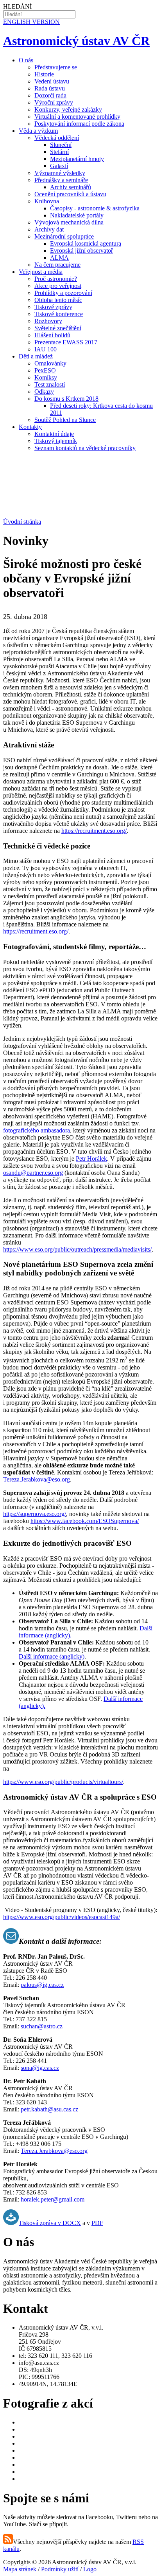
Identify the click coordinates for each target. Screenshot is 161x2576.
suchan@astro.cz (42, 2026)
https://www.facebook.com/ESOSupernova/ (85, 1521)
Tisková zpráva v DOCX (50, 2223)
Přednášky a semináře (61, 180)
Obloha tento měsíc (58, 300)
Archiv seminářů (71, 187)
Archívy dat (49, 229)
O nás (26, 60)
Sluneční (61, 145)
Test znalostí (50, 384)
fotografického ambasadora (37, 1130)
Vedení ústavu (52, 81)
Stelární (59, 152)
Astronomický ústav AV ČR (76, 41)
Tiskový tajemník (56, 441)
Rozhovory (48, 321)
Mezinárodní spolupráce (64, 236)
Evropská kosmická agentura (86, 243)
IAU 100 (46, 349)
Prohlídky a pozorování (63, 293)
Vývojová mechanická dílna (69, 222)
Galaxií (59, 166)
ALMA (59, 258)
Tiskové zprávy (53, 307)
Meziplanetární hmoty (77, 159)
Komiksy (46, 377)
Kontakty (30, 427)
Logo (90, 2569)
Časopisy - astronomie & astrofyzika (95, 208)
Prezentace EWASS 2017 (66, 342)
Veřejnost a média (41, 272)
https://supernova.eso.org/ (35, 1514)
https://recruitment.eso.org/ (94, 831)
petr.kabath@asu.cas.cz (49, 2109)
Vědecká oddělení (57, 138)
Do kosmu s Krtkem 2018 (66, 399)
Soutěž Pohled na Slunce (65, 420)
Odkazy (44, 392)
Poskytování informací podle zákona (79, 124)
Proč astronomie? (56, 279)
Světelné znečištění (58, 328)
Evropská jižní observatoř (81, 251)
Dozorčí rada (50, 95)
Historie (44, 74)
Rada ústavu (50, 88)
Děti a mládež (36, 356)
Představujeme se (56, 67)
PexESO (45, 370)
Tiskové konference (59, 314)
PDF (97, 2223)
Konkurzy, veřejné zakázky (68, 109)
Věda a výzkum (38, 131)
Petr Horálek (91, 1159)
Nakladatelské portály (77, 215)
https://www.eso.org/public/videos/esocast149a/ (62, 1917)
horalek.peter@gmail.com (53, 2199)
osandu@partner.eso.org (33, 1173)
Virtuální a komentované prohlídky (77, 117)
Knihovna (47, 201)
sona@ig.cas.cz (40, 2068)
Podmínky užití (60, 2569)
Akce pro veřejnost (58, 286)
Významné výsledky (60, 173)
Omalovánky (50, 363)
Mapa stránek (20, 2569)
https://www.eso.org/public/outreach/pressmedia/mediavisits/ (77, 1249)
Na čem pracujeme (57, 265)
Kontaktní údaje (54, 434)
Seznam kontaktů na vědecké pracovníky (85, 448)
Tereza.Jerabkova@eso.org (37, 1479)
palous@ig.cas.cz (42, 1985)
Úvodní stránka (22, 522)
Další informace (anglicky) (52, 1656)
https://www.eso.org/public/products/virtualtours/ (63, 1782)
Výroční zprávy (54, 102)
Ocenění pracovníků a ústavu (70, 194)
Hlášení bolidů (52, 335)
